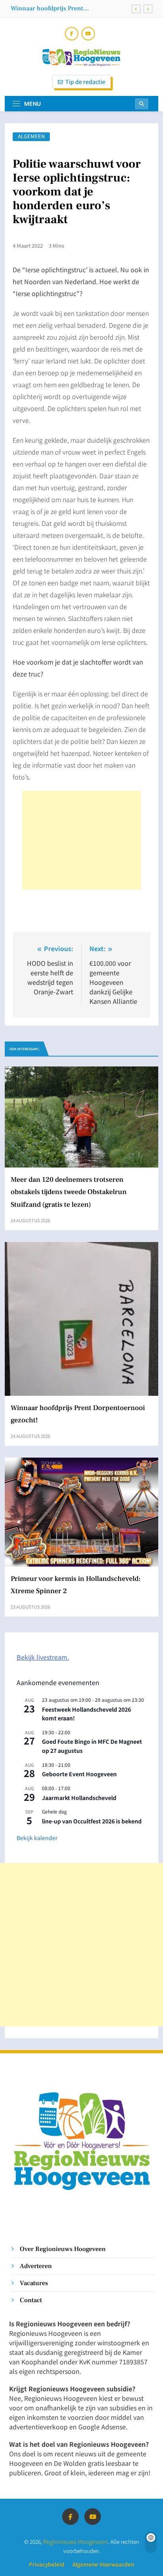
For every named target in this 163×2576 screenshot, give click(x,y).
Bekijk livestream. (43, 1657)
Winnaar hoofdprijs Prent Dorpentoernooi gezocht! (47, 8)
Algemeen (31, 137)
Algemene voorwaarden (103, 2564)
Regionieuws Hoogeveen (76, 2541)
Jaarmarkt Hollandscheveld (79, 1798)
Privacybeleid (47, 2564)
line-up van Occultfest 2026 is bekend (92, 1821)
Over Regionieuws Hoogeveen (63, 2249)
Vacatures (34, 2283)
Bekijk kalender (37, 1838)
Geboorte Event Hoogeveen (79, 1774)
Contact (31, 2300)
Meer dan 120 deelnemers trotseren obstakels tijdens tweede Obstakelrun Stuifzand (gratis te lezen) (69, 1192)
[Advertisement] (81, 840)
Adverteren (36, 2266)
